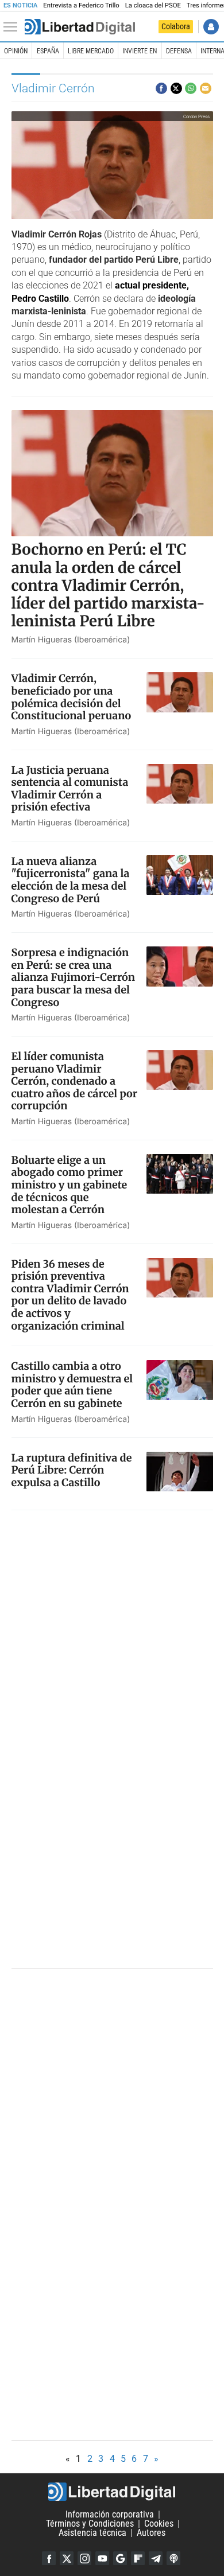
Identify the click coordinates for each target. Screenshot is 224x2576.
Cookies (159, 2524)
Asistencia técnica (92, 2533)
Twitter (67, 2558)
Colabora (176, 26)
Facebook (49, 2558)
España (48, 51)
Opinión (16, 51)
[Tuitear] (176, 88)
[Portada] (80, 27)
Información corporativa (110, 2514)
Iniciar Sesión (211, 27)
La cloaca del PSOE (153, 5)
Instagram (84, 2558)
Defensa (179, 51)
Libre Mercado (91, 51)
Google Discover (120, 2558)
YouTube (102, 2558)
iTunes (173, 2558)
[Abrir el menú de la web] (13, 27)
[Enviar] (191, 88)
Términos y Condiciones (90, 2524)
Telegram (156, 2558)
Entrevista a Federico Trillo (81, 5)
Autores (151, 2533)
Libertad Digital (112, 2492)
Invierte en (140, 51)
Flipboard (138, 2558)
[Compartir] (161, 88)
